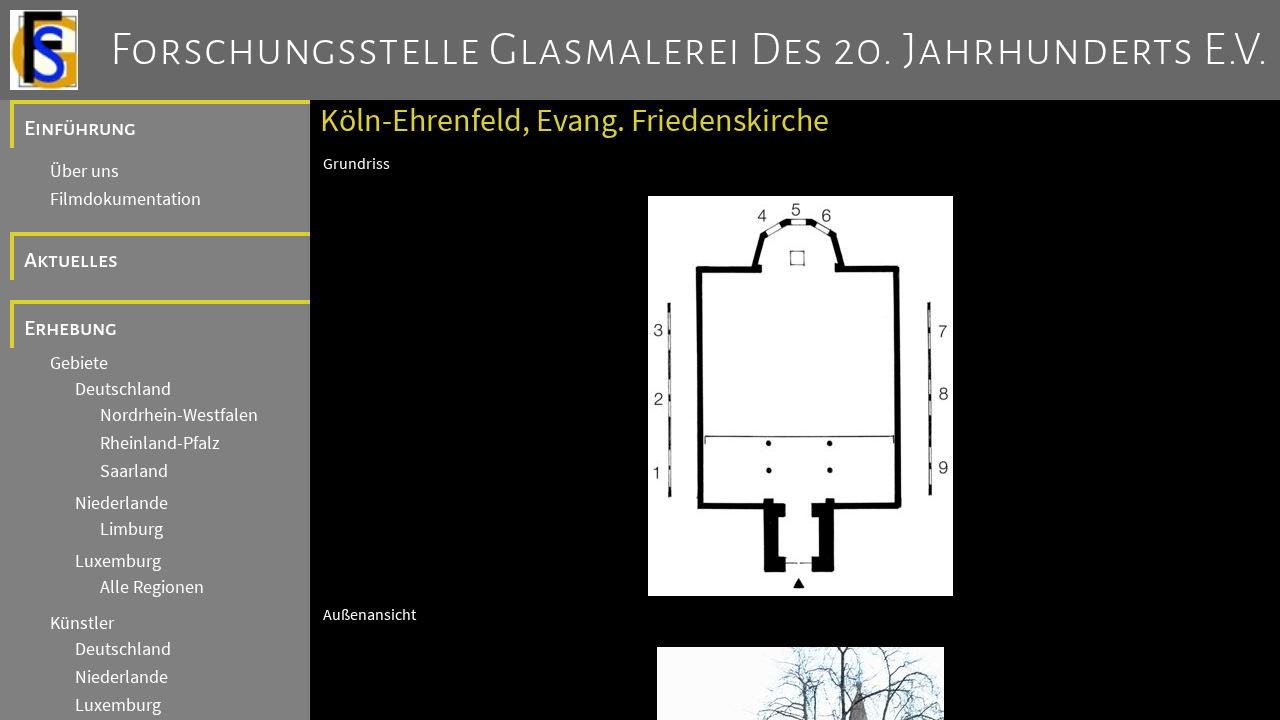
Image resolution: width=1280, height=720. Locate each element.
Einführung (80, 128)
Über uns (84, 171)
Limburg (131, 529)
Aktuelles (71, 260)
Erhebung (70, 328)
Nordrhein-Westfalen (179, 415)
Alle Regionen (152, 587)
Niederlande (121, 503)
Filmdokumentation (125, 199)
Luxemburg (118, 561)
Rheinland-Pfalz (160, 443)
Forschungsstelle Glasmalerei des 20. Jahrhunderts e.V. (689, 50)
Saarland (134, 471)
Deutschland (123, 389)
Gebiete (79, 363)
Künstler (82, 623)
